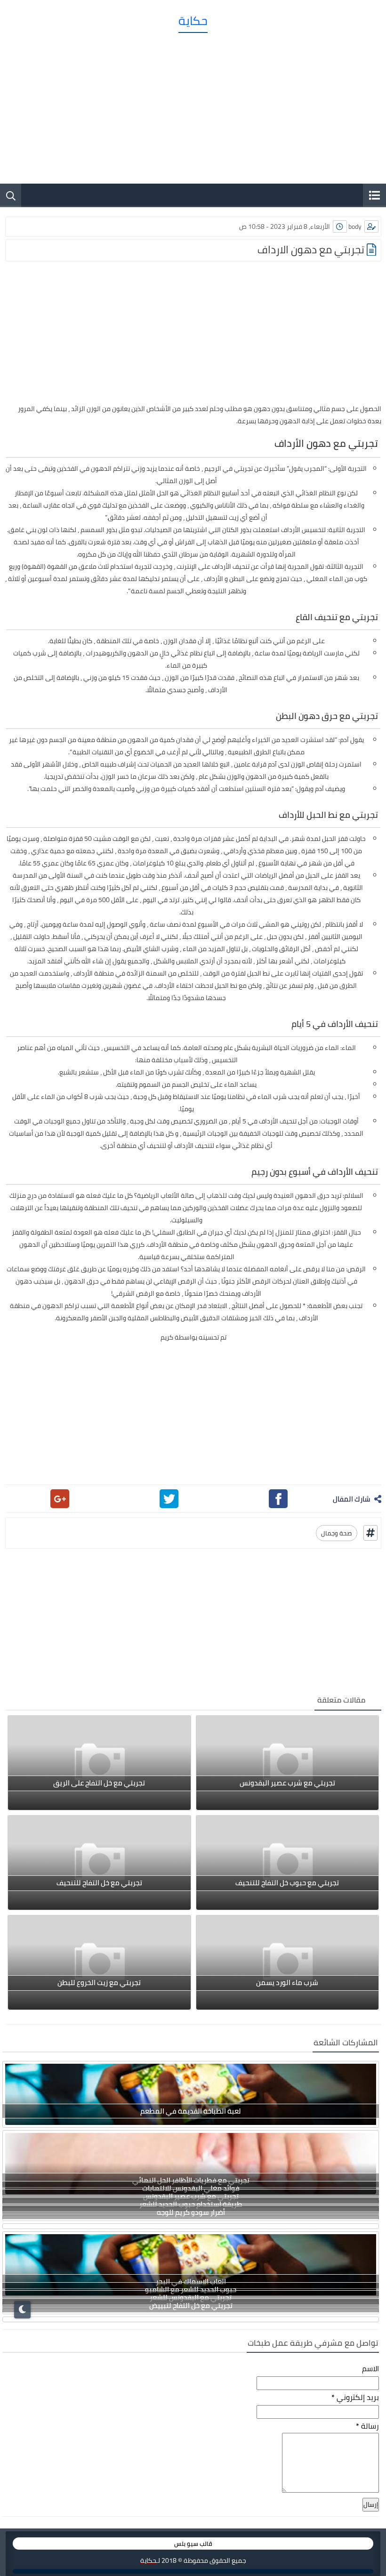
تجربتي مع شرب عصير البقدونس (191, 2196)
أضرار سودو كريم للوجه (191, 2212)
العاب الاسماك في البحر (191, 2281)
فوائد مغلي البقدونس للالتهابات (191, 2188)
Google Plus (60, 1499)
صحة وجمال (337, 1533)
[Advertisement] (193, 104)
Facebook (278, 1499)
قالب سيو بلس (193, 2544)
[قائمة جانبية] (374, 195)
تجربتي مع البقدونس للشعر (191, 2297)
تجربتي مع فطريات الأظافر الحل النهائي (191, 2180)
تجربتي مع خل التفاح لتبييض (191, 2305)
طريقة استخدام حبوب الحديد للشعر (191, 2204)
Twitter (169, 1499)
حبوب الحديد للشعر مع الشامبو (191, 2289)
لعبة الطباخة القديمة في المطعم (191, 2111)
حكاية (193, 21)
